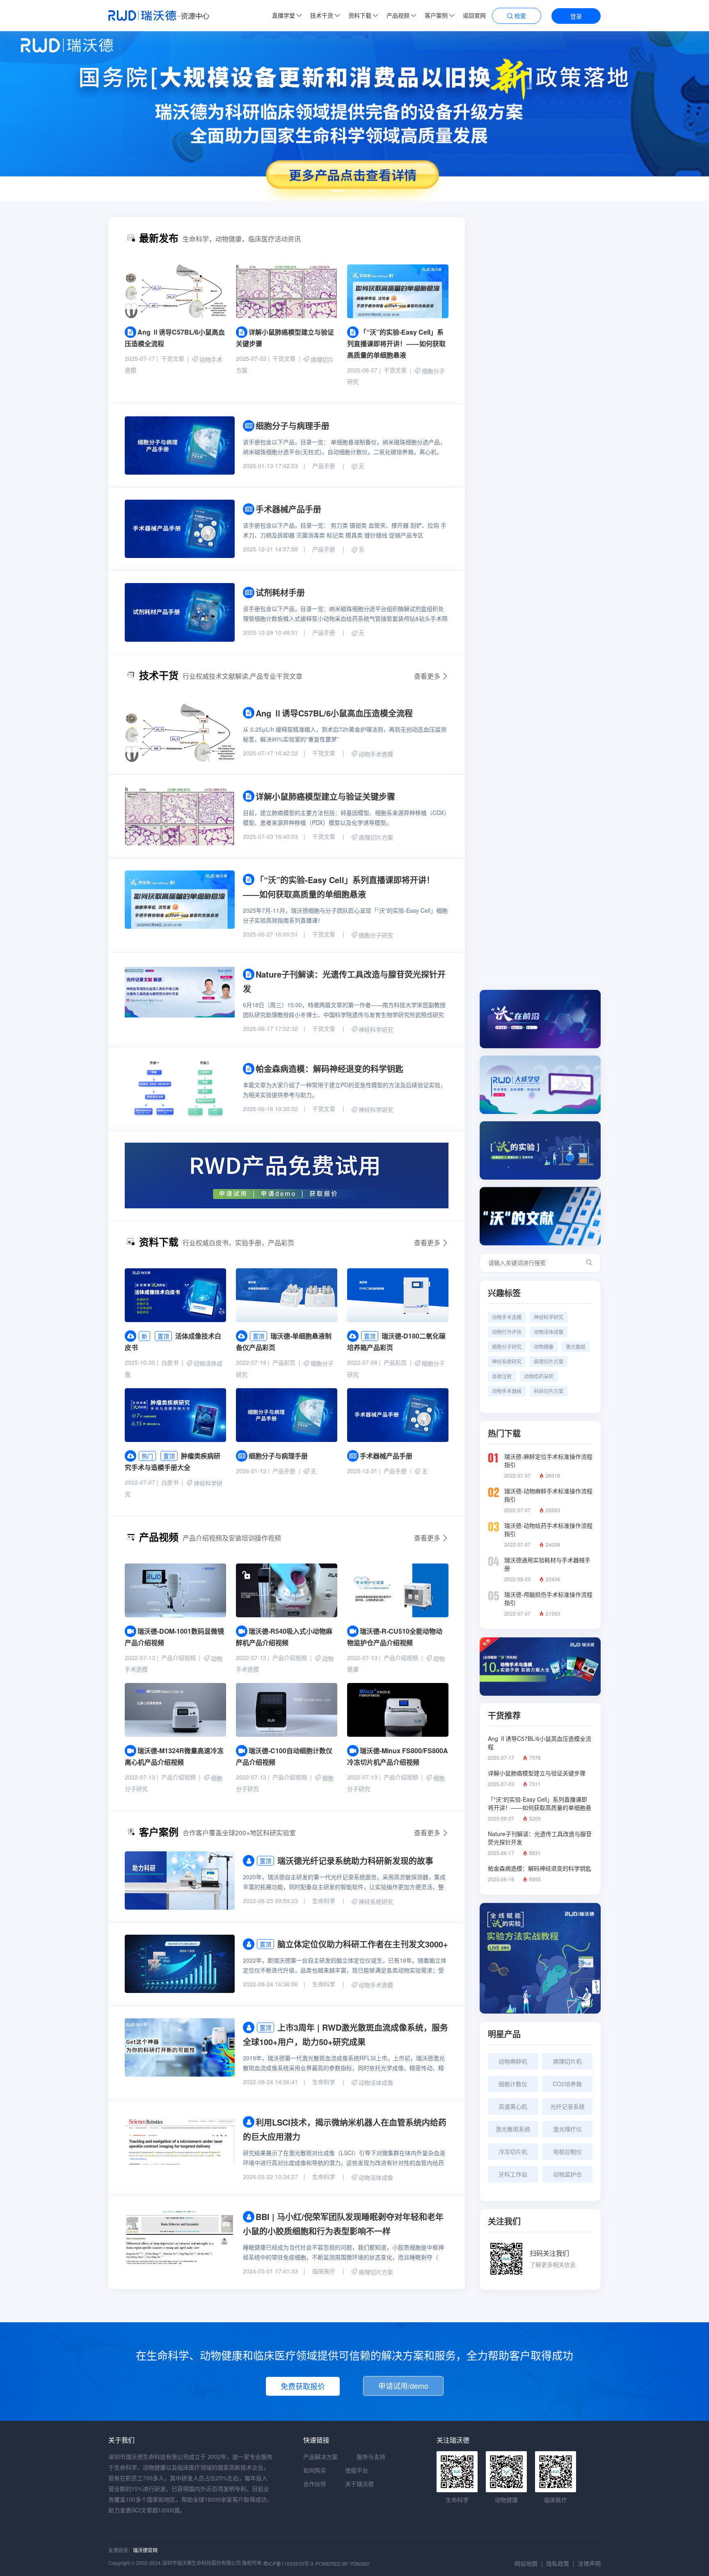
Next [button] (705, 116)
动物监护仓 (567, 2174)
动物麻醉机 (513, 2061)
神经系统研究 (376, 1902)
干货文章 (173, 358)
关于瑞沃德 (359, 2484)
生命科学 (324, 1901)
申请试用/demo (403, 2385)
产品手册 (324, 466)
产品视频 (398, 15)
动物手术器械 (507, 1391)
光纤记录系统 (567, 2106)
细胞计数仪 (513, 2084)
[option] (354, 116)
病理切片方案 (376, 837)
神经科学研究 (376, 1029)
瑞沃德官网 (145, 2550)
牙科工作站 (513, 2174)
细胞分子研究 (376, 935)
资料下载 (360, 15)
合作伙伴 (315, 2484)
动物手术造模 (376, 754)
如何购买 (315, 2470)
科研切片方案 (549, 1391)
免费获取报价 (303, 2386)
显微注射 (502, 1376)
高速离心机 (513, 2106)
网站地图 (526, 2563)
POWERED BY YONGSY (343, 2563)
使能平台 (357, 2470)
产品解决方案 (320, 2457)
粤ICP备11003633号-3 (288, 2563)
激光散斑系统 (513, 2129)
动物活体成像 (376, 2083)
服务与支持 (371, 2457)
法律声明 (589, 2563)
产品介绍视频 (178, 1658)
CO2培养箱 (567, 2084)
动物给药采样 (539, 1376)
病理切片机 (567, 2061)
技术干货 (322, 15)
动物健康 (544, 1347)
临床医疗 (324, 2271)
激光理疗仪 (567, 2129)
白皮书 (170, 1362)
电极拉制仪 (567, 2151)
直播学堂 (284, 15)
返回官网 (474, 15)
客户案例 (436, 15)
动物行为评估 (507, 1332)
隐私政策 (558, 2563)
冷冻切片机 (513, 2151)
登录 (576, 16)
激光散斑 (576, 1347)
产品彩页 (284, 1362)
